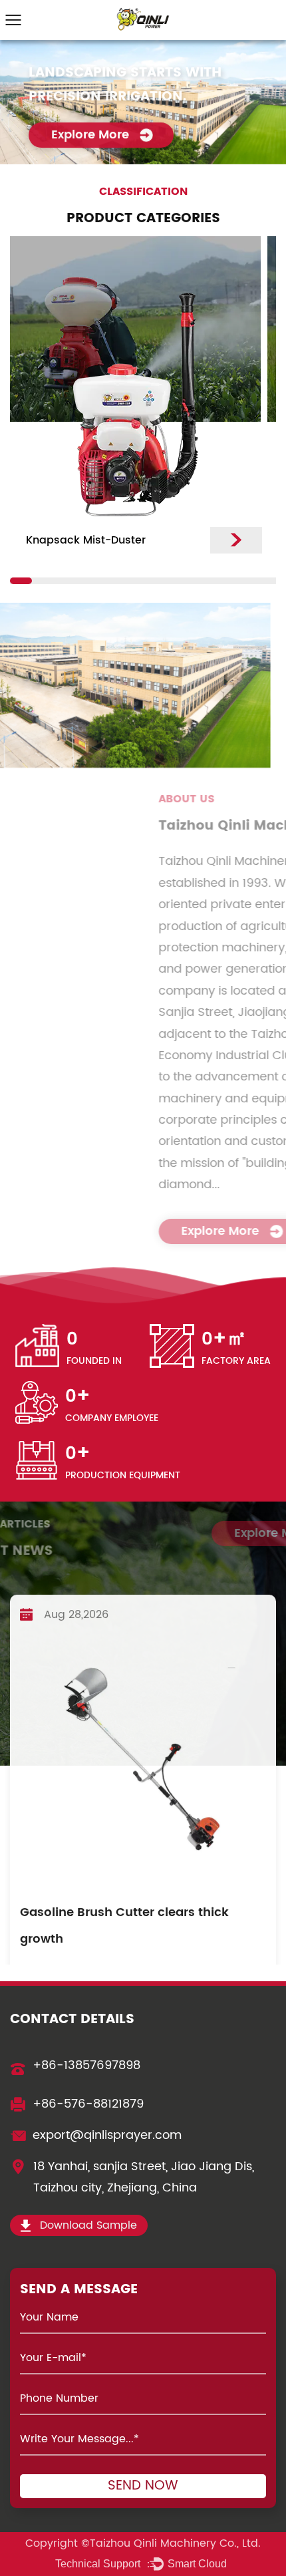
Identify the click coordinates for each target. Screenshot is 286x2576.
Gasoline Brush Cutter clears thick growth (124, 1902)
